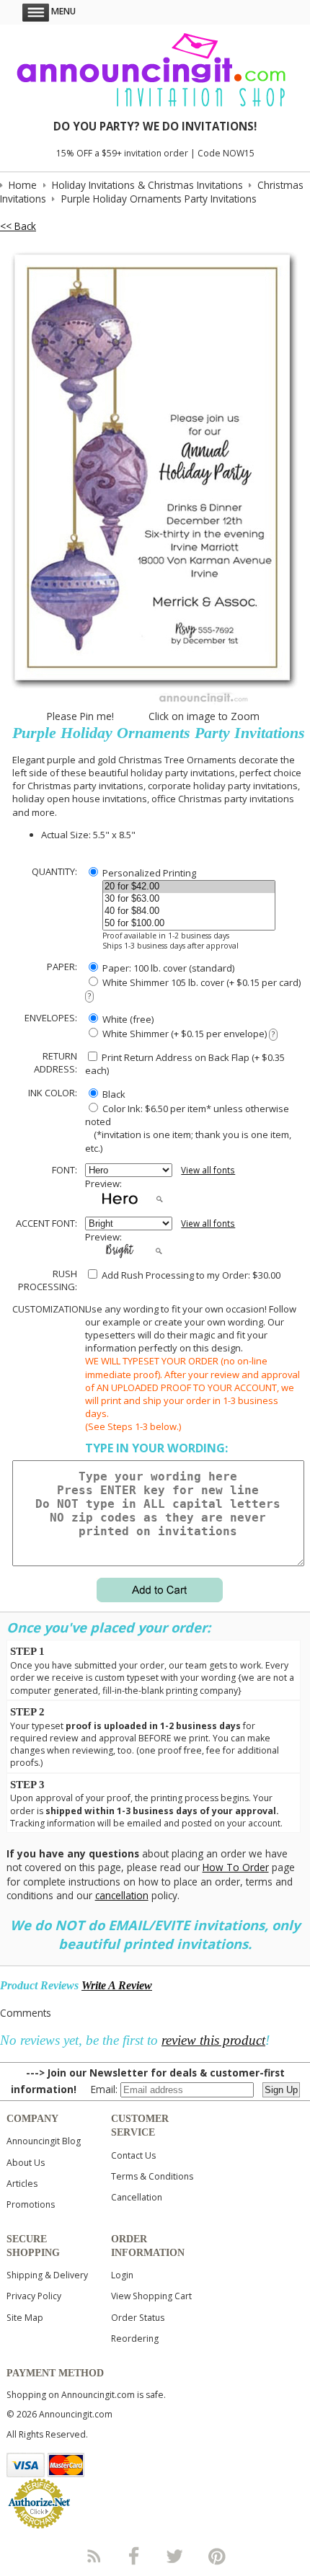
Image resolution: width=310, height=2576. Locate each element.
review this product (213, 2040)
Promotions (31, 2204)
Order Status (138, 2318)
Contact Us (133, 2155)
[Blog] (93, 2556)
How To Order (236, 1867)
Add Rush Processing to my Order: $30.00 (190, 1275)
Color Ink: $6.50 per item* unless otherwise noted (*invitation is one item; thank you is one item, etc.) (188, 1128)
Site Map (25, 2318)
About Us (26, 2163)
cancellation (122, 1895)
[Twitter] (176, 2556)
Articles (22, 2184)
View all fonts (208, 1170)
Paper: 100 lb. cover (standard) (167, 968)
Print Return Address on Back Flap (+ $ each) (185, 1064)
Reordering (135, 2339)
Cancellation (137, 2197)
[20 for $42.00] (189, 887)
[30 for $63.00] (189, 899)
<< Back (18, 226)
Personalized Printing (148, 873)
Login (122, 2275)
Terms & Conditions (152, 2176)
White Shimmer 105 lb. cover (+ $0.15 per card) (194, 989)
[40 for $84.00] (189, 911)
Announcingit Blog (44, 2141)
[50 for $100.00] (189, 924)
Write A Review (117, 1985)
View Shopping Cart (151, 2296)
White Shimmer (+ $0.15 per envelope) (187, 1034)
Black (113, 1094)
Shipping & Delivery (47, 2275)
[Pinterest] (217, 2556)
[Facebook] (134, 2556)
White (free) (127, 1019)
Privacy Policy (34, 2296)
